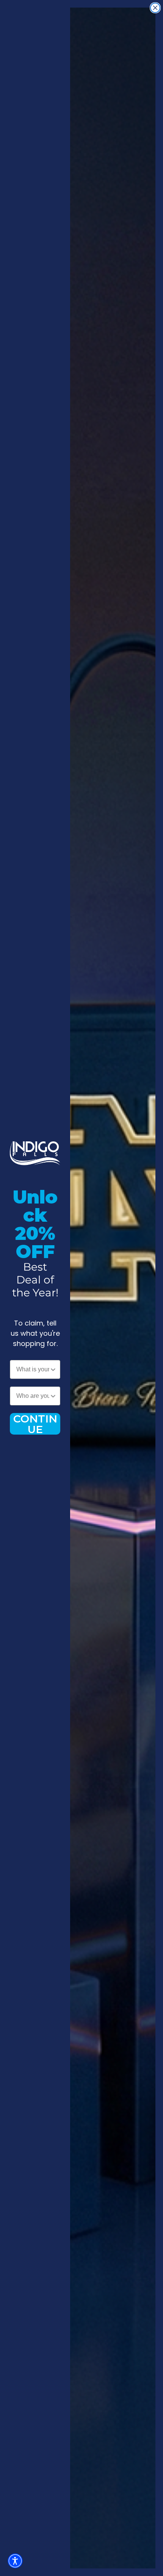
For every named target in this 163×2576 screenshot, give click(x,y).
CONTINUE (35, 1424)
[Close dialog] (155, 8)
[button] (15, 2561)
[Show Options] (53, 1369)
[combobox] (33, 1369)
